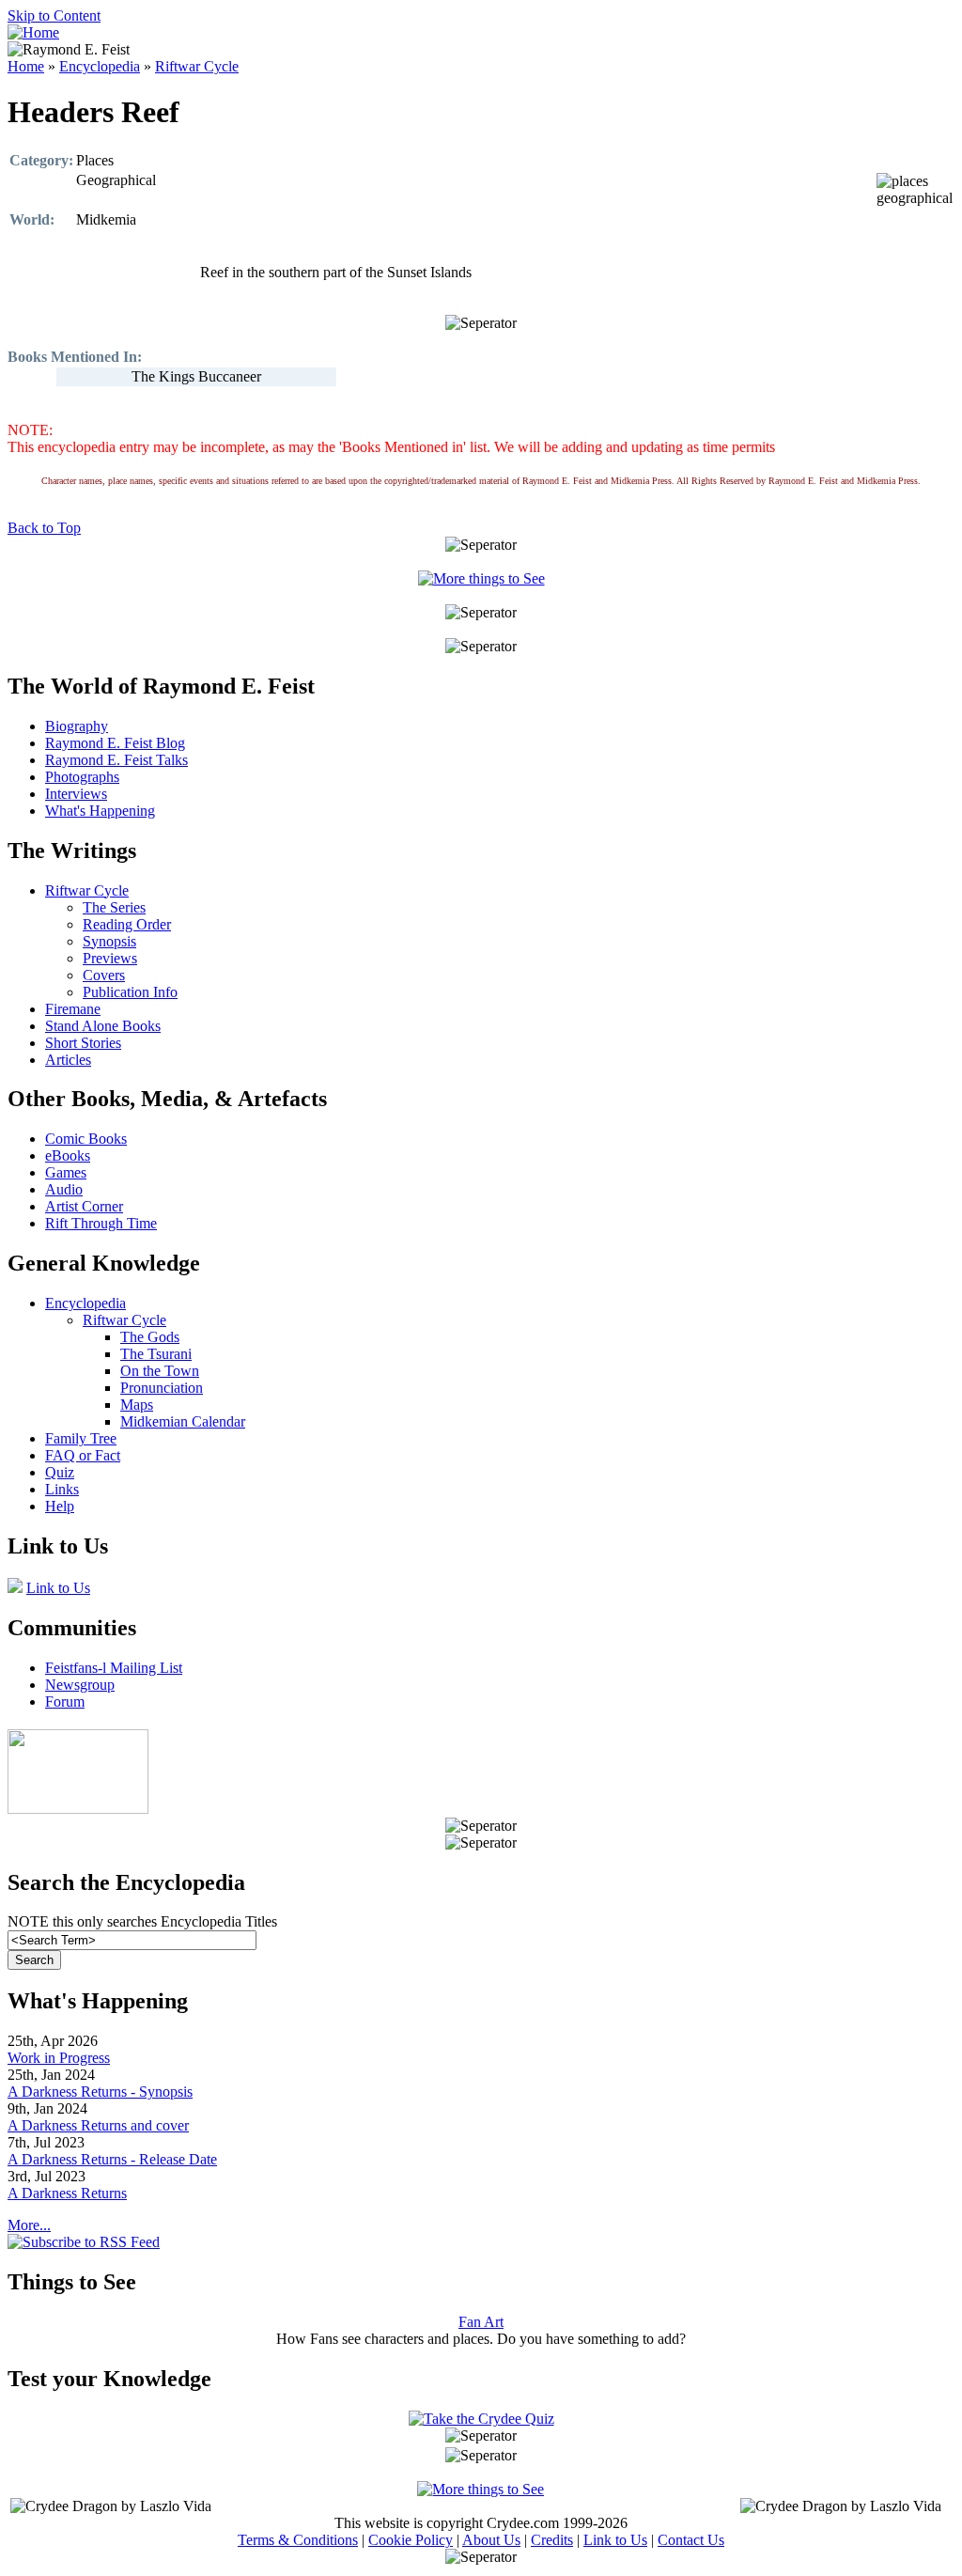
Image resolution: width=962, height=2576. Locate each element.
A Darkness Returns (67, 2193)
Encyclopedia (100, 66)
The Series (114, 907)
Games (66, 1172)
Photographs (82, 777)
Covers (104, 975)
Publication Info (130, 992)
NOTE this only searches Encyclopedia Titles (142, 1921)
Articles (68, 1060)
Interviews (76, 794)
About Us (491, 2540)
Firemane (73, 1009)
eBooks (68, 1155)
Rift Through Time (101, 1223)
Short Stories (83, 1043)
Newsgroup (80, 1685)
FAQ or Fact (83, 1455)
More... (29, 2225)
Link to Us (58, 1588)
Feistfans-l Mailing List (114, 1668)
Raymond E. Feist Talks (116, 760)
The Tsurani (156, 1354)
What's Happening (100, 811)
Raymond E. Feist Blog (115, 743)
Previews (110, 958)
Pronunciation (162, 1388)
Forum (65, 1702)
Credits (552, 2540)
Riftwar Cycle (197, 66)
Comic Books (86, 1139)
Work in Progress (59, 2058)
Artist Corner (84, 1206)
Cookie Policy (411, 2540)
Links (62, 1489)
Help (60, 1506)
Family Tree (81, 1438)
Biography (77, 726)
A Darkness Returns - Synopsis (100, 2092)
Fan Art (481, 2322)
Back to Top (44, 528)
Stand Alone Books (103, 1026)
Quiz (60, 1472)
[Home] (33, 32)
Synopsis (109, 941)
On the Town (160, 1371)
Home (26, 66)
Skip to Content (54, 16)
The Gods (150, 1337)
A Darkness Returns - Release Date (112, 2159)
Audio (64, 1189)
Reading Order (127, 924)
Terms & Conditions (298, 2540)
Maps (137, 1405)
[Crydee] (78, 1809)
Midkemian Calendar (183, 1421)
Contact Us (691, 2540)
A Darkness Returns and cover (98, 2125)
